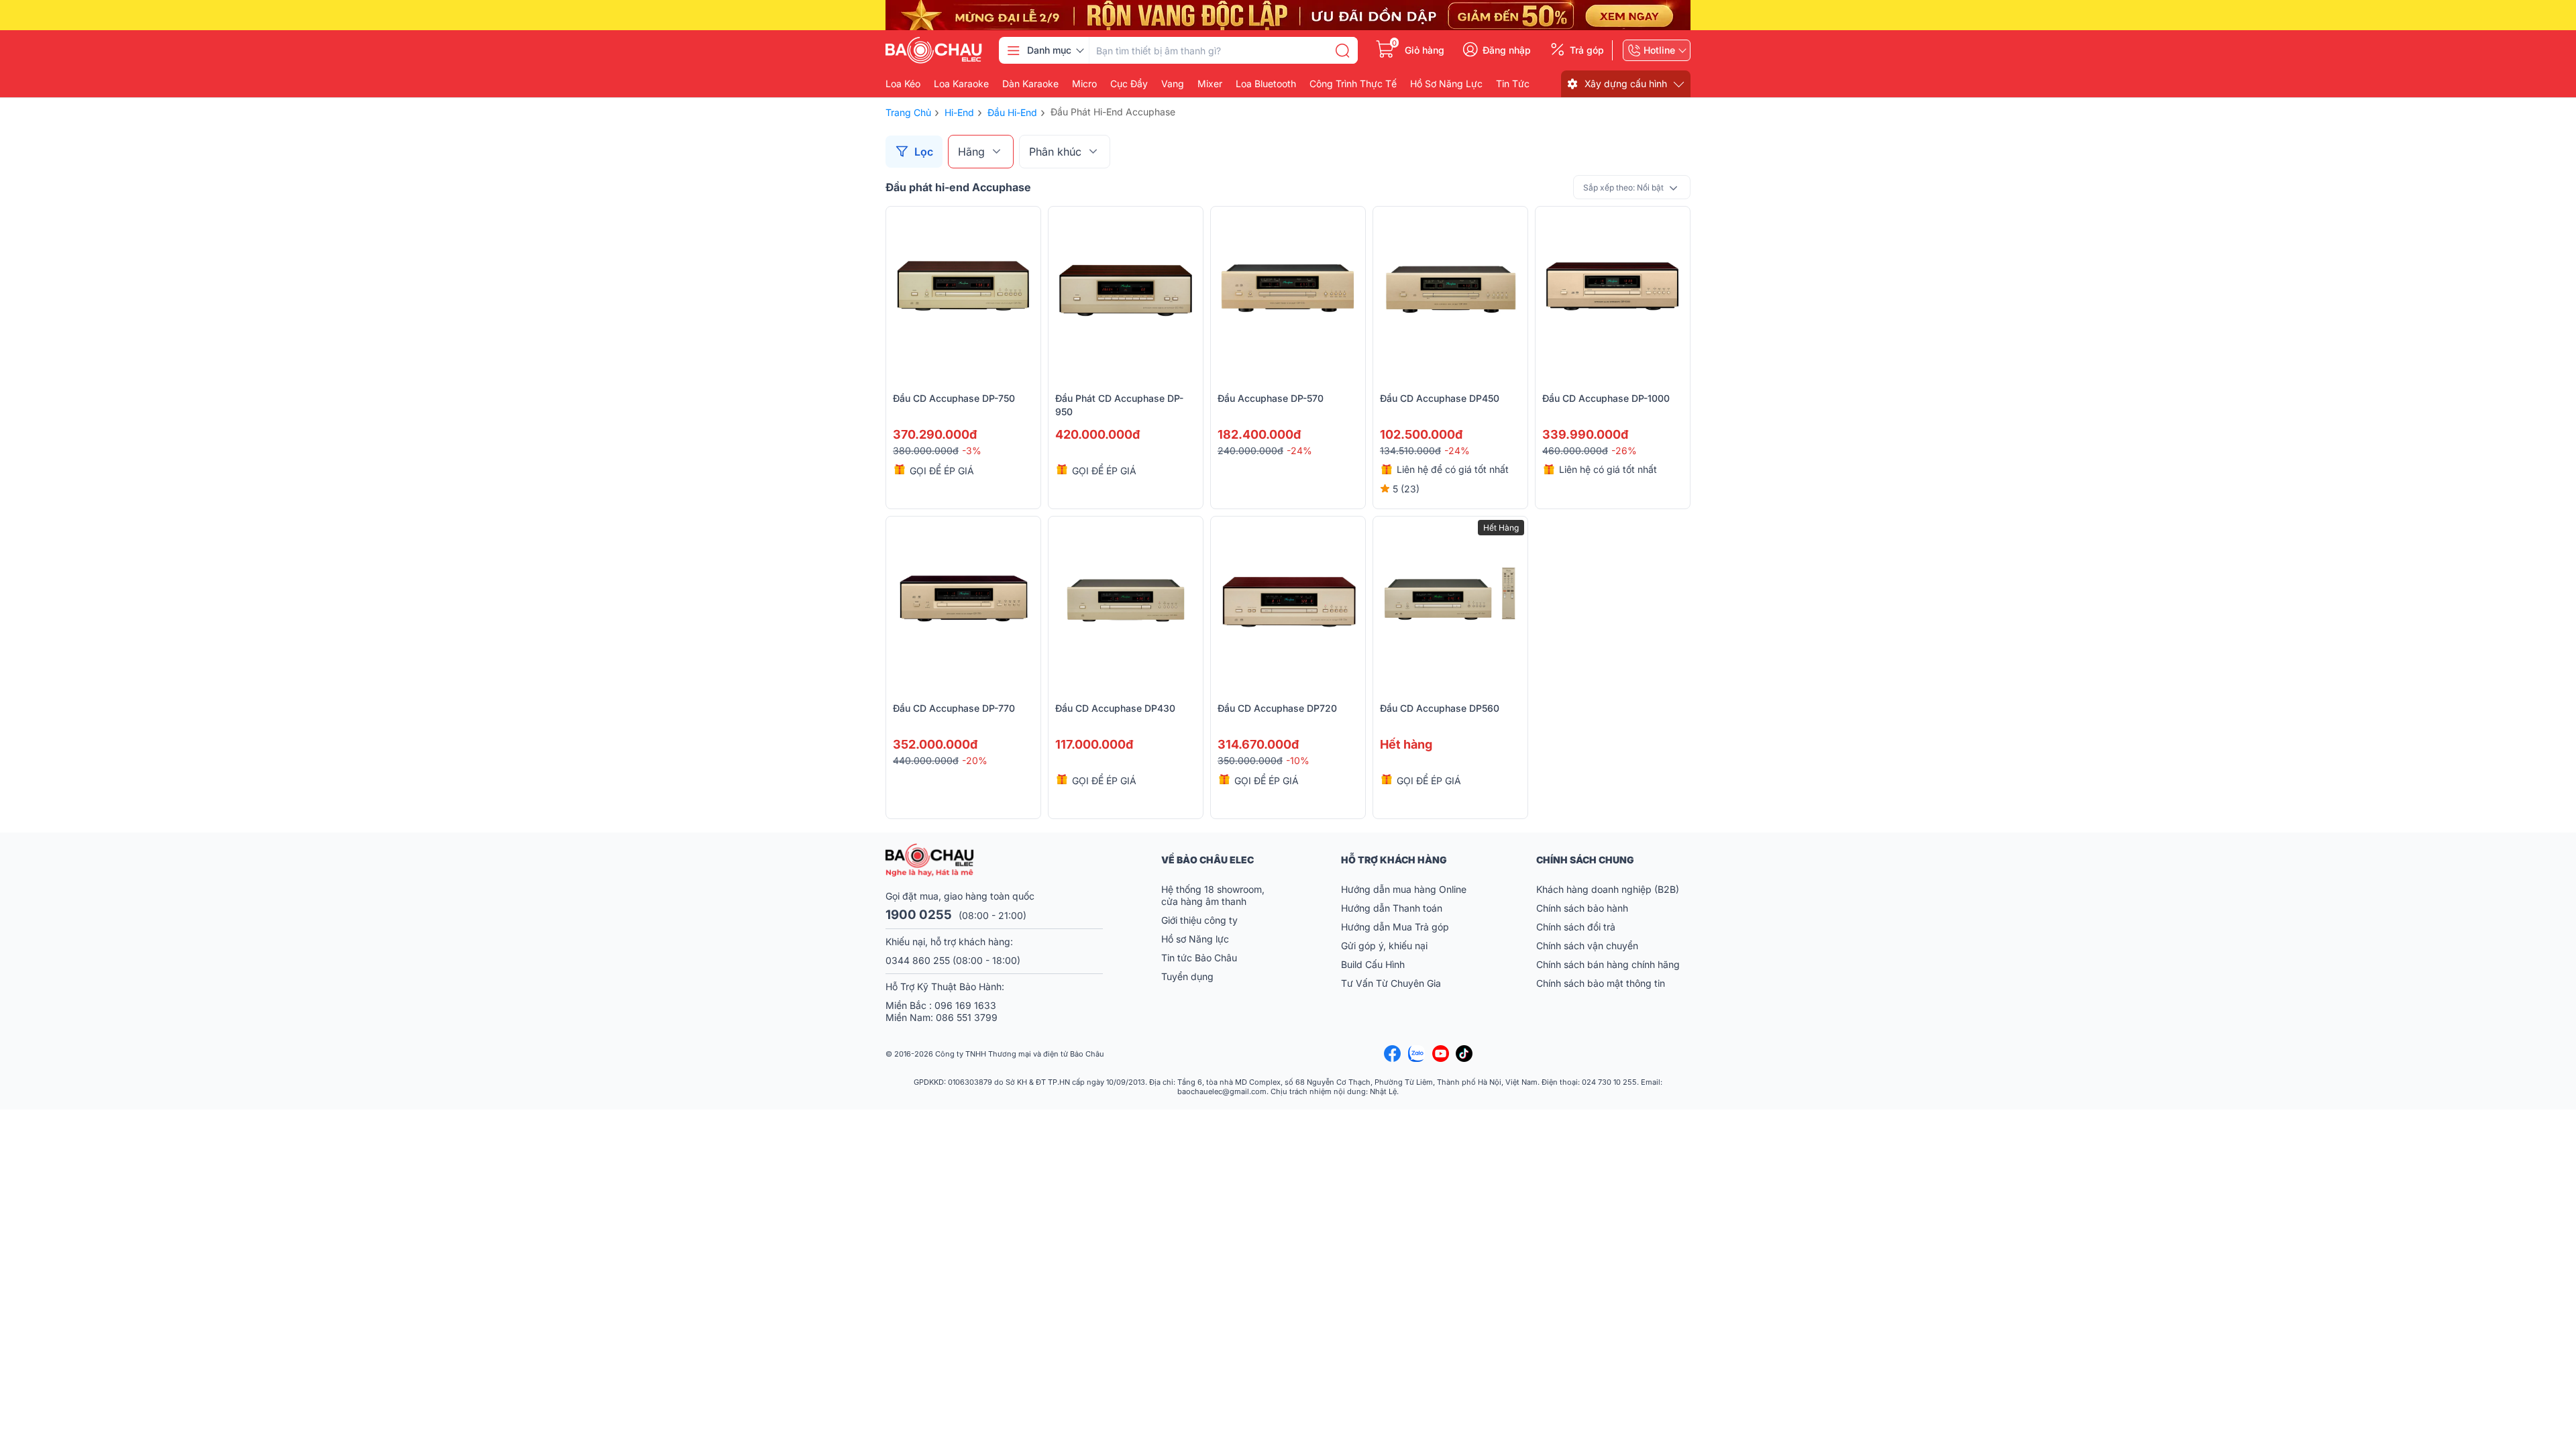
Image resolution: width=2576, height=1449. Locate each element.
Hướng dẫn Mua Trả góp (1395, 927)
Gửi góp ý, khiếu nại (1384, 946)
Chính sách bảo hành (1582, 908)
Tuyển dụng (1187, 976)
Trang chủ (908, 112)
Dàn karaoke (1030, 84)
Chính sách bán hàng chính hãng (1608, 964)
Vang (1173, 84)
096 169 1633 (965, 1005)
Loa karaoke (961, 84)
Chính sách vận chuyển (1587, 946)
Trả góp (1587, 50)
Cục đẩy (1129, 84)
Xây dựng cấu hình (1626, 84)
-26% (1624, 450)
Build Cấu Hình (1373, 964)
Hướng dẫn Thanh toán (1392, 908)
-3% (972, 450)
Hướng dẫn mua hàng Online (1404, 889)
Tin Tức (1513, 84)
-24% (1299, 450)
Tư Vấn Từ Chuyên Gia (1392, 983)
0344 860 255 (918, 960)
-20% (975, 760)
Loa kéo (903, 84)
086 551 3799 (967, 1017)
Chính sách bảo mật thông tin (1601, 983)
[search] (1342, 50)
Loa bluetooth (1266, 84)
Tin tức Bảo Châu (1199, 958)
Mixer (1210, 84)
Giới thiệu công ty (1199, 920)
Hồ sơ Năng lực (1195, 939)
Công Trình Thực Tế (1353, 84)
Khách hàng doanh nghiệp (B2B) (1608, 889)
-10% (1298, 760)
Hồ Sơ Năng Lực (1446, 84)
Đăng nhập (1507, 50)
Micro (1084, 84)
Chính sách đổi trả (1576, 927)
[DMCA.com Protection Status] (1657, 1054)
